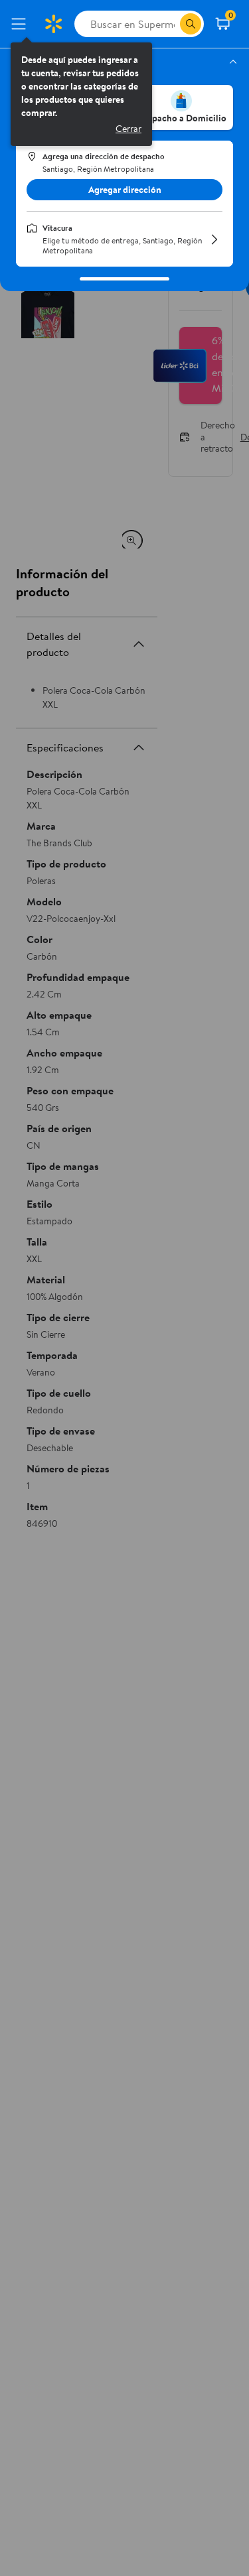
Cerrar (128, 129)
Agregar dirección (125, 190)
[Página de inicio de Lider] (53, 24)
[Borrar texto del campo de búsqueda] (169, 24)
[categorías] (191, 24)
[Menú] (21, 24)
